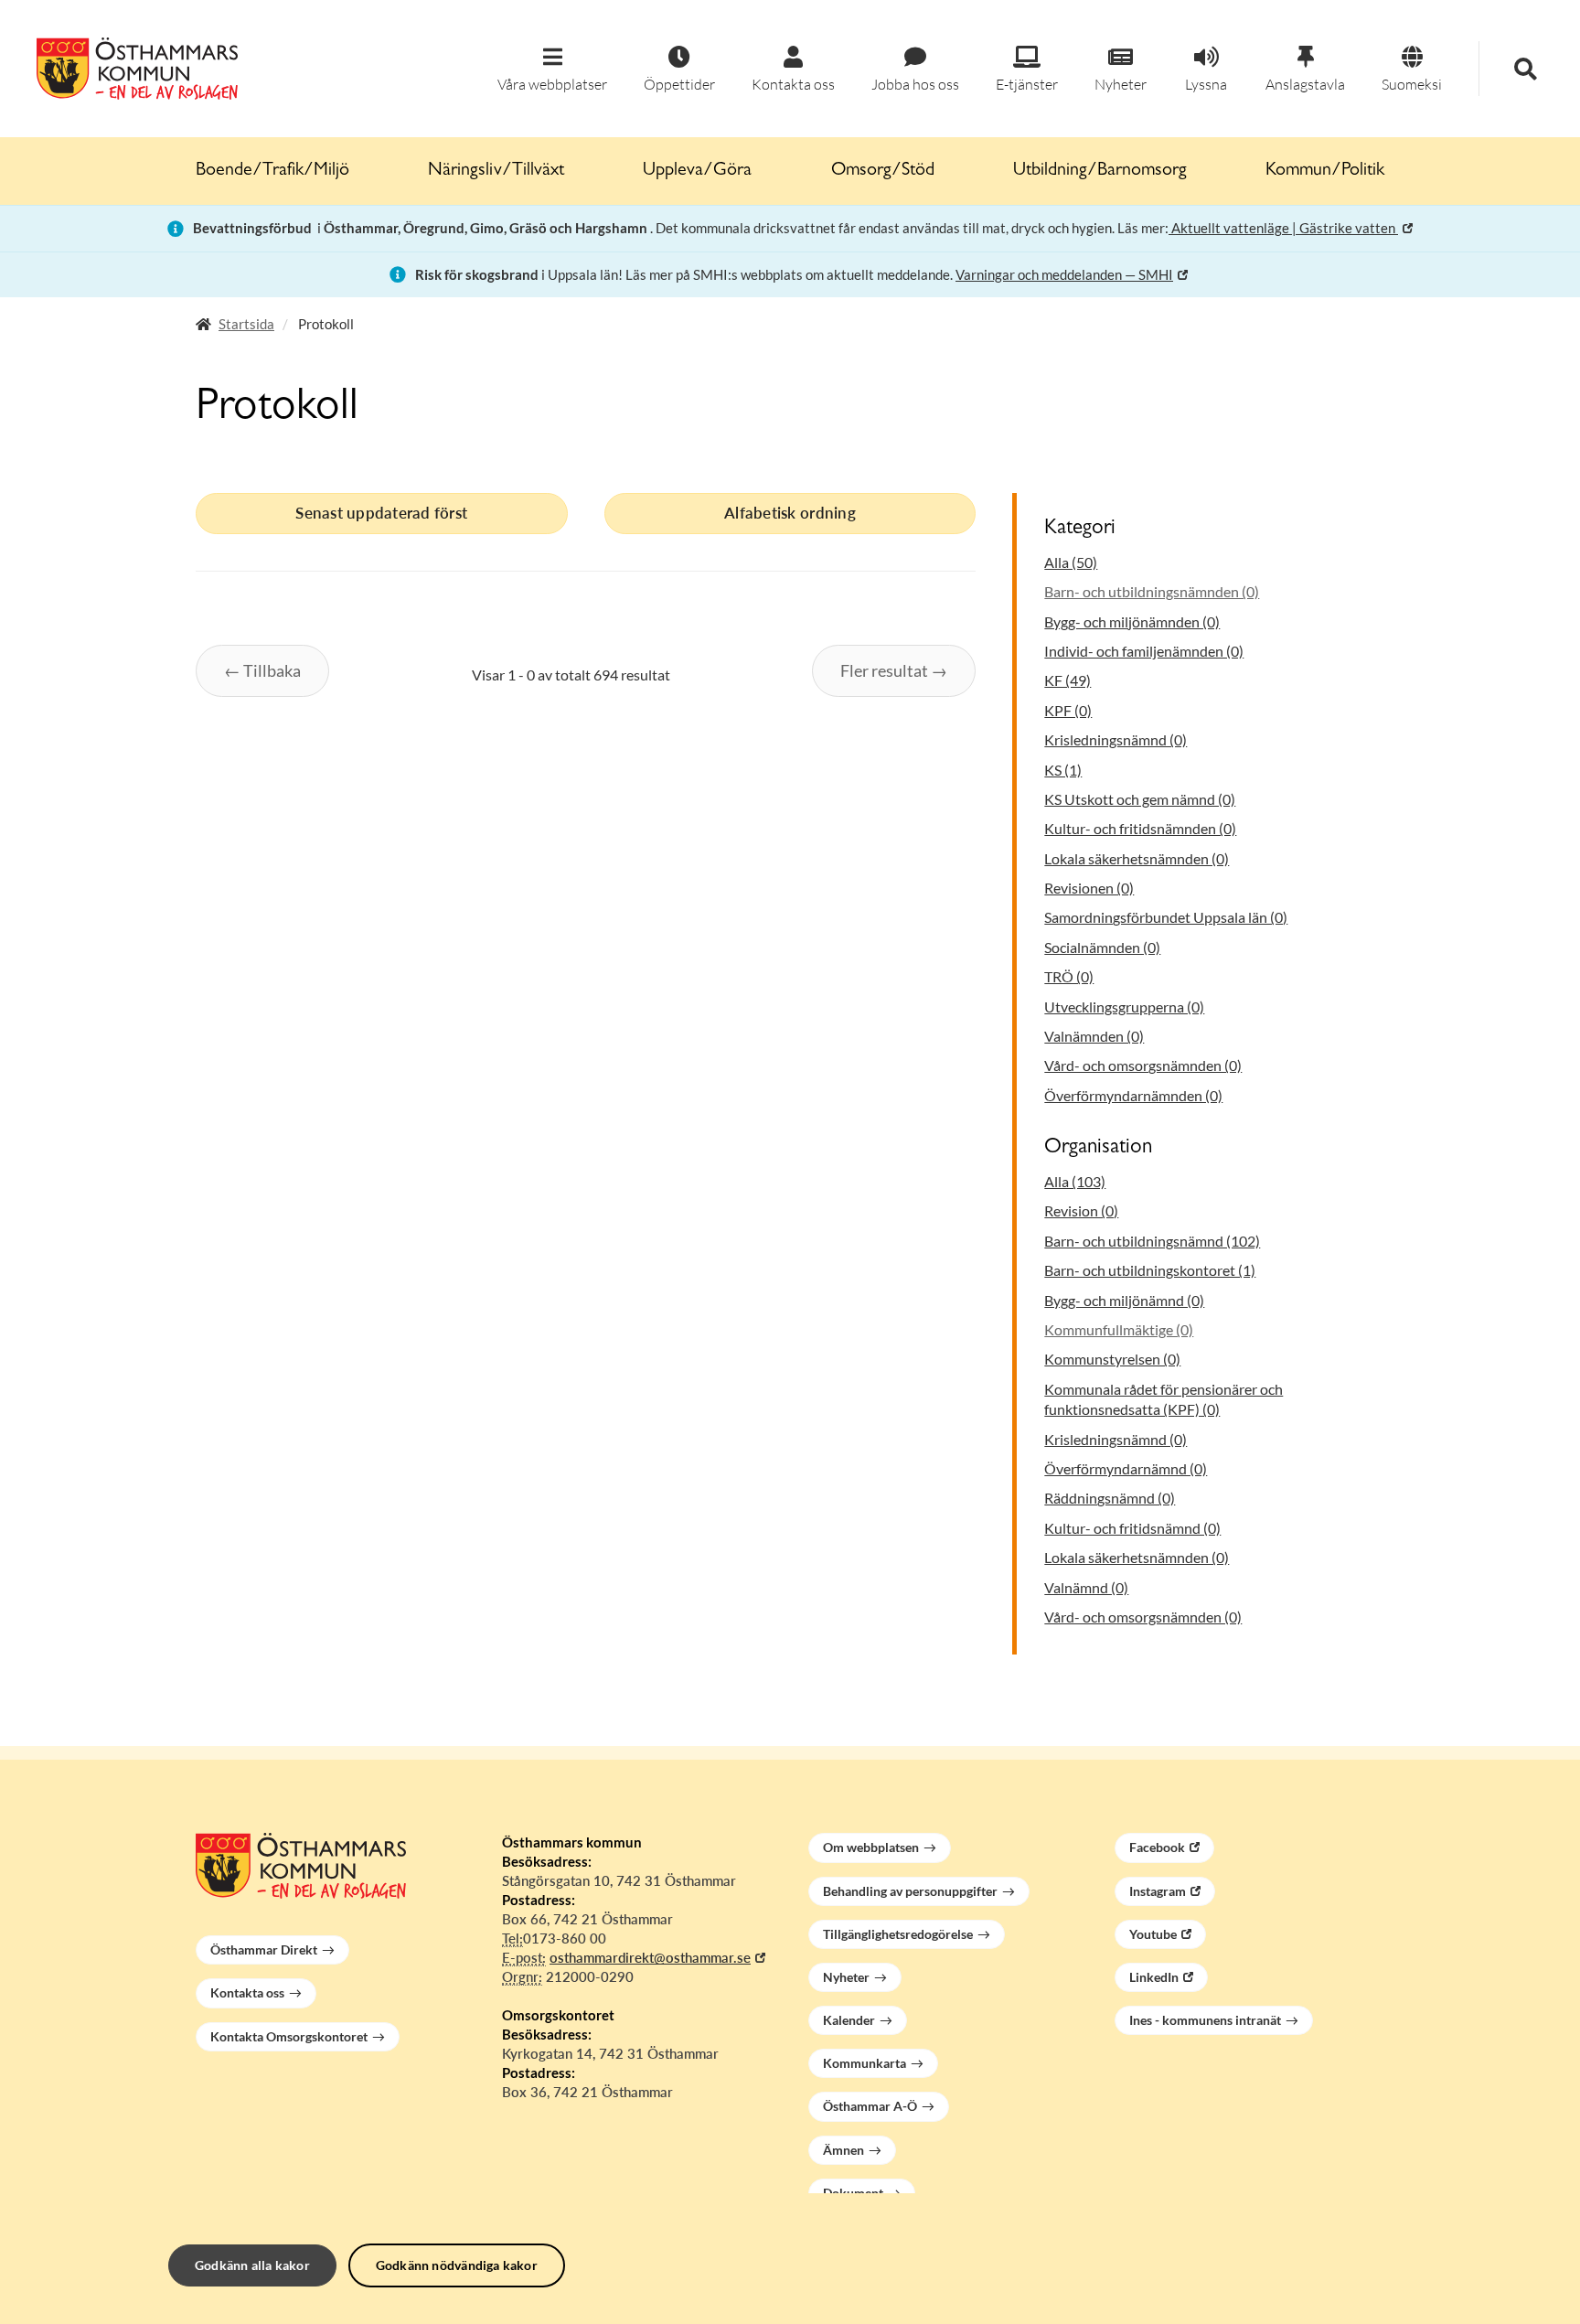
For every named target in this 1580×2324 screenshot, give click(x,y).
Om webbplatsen (871, 1847)
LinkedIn (1154, 1977)
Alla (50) (1071, 562)
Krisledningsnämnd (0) (1116, 739)
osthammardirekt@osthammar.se (650, 1957)
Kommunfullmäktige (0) (1119, 1329)
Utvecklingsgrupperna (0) (1124, 1007)
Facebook (1157, 1847)
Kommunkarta (865, 2063)
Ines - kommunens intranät (1205, 2020)
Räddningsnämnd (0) (1110, 1498)
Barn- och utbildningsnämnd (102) (1152, 1241)
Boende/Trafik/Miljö (272, 171)
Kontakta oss (247, 1992)
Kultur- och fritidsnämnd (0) (1132, 1528)
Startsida (246, 324)
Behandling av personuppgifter (910, 1891)
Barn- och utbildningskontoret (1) (1150, 1270)
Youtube (1153, 1934)
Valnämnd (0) (1086, 1587)
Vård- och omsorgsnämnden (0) (1143, 1065)
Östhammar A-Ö (870, 2106)
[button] (552, 70)
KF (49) (1068, 680)
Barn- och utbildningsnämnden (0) (1152, 591)
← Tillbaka (262, 670)
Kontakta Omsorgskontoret (289, 2036)
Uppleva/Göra (697, 171)
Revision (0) (1081, 1210)
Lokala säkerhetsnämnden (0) (1137, 858)
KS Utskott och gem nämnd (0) (1140, 799)
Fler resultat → (894, 670)
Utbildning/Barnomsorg (1100, 171)
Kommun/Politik (1325, 171)
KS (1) (1063, 770)
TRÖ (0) (1069, 976)
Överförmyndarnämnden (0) (1133, 1095)
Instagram (1158, 1891)
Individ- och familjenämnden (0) (1144, 651)
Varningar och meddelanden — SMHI (1064, 274)
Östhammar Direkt (264, 1949)
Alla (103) (1075, 1181)
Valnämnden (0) (1094, 1036)
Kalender (849, 2020)
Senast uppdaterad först (381, 513)
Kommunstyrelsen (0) (1112, 1359)
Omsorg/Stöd (883, 171)
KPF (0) (1068, 710)
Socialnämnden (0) (1102, 947)
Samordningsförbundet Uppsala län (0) (1166, 917)
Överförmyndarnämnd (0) (1126, 1468)
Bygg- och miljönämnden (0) (1132, 621)
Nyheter (846, 1977)
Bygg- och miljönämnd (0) (1124, 1300)
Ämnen (843, 2150)
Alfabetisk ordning (790, 513)
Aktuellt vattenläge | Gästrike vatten (1283, 228)
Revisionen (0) (1089, 888)
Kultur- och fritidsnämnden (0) (1140, 828)
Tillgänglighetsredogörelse (898, 1934)
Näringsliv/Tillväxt (496, 171)
